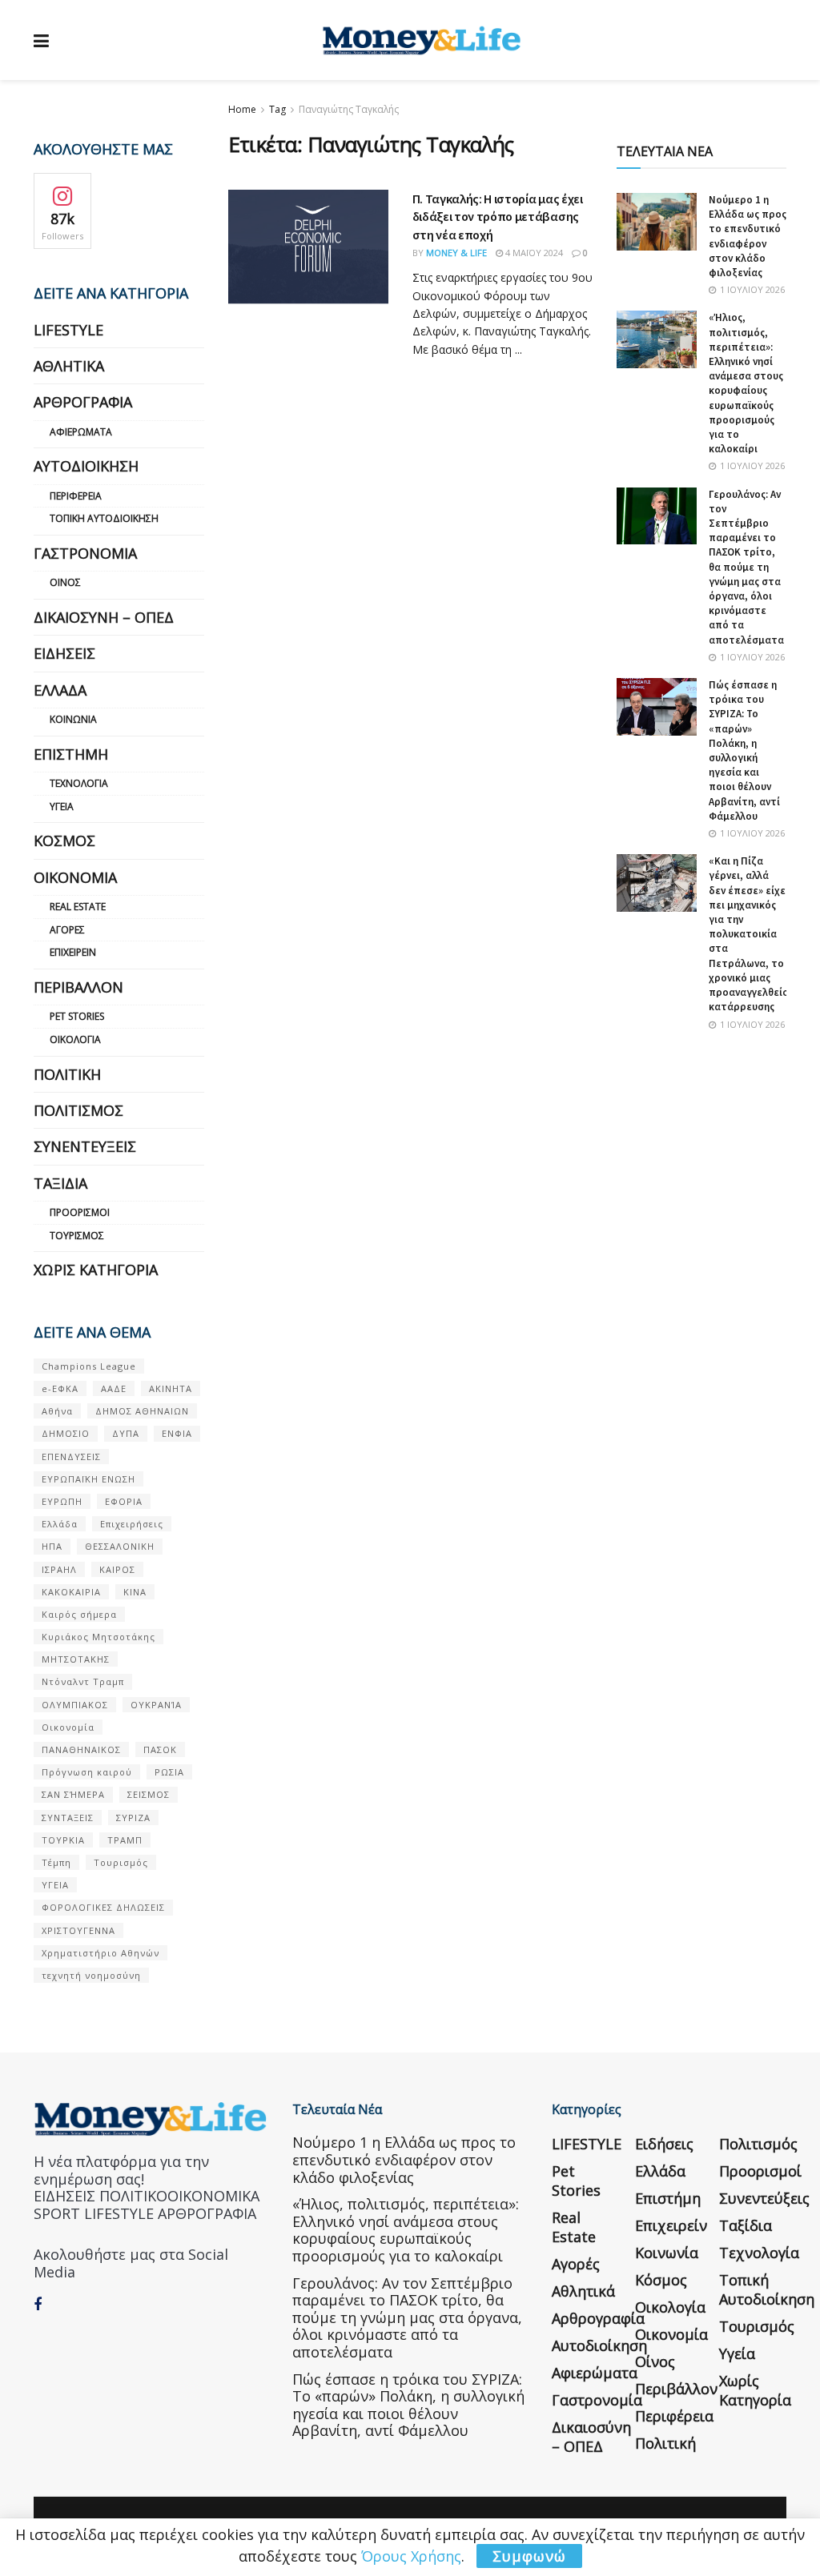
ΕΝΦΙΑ (177, 1433)
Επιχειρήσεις (132, 1524)
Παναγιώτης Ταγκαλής (349, 109)
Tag (277, 109)
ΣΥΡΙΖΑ (133, 1818)
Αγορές (67, 930)
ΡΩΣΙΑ (169, 1772)
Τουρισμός (77, 1236)
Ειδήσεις (64, 653)
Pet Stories (77, 1016)
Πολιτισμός (78, 1110)
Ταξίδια (60, 1183)
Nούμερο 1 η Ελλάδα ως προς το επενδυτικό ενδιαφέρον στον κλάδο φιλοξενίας (748, 236)
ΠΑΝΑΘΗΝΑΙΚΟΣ (81, 1749)
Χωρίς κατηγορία (96, 1270)
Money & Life (456, 253)
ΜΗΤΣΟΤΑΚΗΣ (76, 1659)
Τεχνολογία (79, 783)
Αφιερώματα (81, 432)
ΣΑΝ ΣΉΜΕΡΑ (73, 1794)
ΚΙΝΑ (135, 1592)
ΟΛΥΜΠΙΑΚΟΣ (75, 1705)
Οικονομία (75, 877)
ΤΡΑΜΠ (125, 1840)
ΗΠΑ (52, 1546)
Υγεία (62, 807)
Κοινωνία (73, 719)
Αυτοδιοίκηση (86, 466)
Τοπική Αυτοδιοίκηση (104, 518)
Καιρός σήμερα (79, 1614)
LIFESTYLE (68, 330)
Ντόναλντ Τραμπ (83, 1681)
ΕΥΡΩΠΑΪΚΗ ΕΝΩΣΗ (88, 1479)
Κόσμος (64, 841)
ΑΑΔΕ (114, 1388)
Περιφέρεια (76, 496)
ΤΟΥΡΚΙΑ (63, 1840)
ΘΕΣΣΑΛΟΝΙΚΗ (120, 1546)
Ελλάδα (60, 690)
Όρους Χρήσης (411, 2556)
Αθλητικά (69, 366)
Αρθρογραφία (83, 402)
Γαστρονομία (85, 553)
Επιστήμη (71, 754)
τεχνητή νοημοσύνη (91, 1975)
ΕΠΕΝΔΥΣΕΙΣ (71, 1457)
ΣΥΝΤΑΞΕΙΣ (68, 1818)
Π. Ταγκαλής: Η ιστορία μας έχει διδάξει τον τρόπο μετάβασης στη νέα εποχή (498, 217)
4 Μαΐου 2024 (533, 253)
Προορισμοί (80, 1212)
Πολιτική (67, 1074)
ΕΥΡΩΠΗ (62, 1501)
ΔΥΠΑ (126, 1433)
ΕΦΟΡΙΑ (124, 1501)
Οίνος (65, 582)
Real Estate (78, 907)
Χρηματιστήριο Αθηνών (100, 1953)
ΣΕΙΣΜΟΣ (149, 1794)
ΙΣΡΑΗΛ (59, 1569)
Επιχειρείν (73, 952)
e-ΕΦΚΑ (60, 1388)
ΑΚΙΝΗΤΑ (171, 1388)
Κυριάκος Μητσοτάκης (98, 1637)
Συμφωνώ (529, 2556)
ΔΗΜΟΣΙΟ (66, 1433)
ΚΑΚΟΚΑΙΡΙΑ (71, 1592)
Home (242, 109)
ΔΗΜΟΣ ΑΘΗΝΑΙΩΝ (142, 1411)
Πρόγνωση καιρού (87, 1772)
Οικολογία (75, 1039)
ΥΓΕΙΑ (55, 1885)
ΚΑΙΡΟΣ (117, 1569)
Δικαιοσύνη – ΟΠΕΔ (104, 617)
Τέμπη (56, 1862)
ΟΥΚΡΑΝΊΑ (156, 1705)
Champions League (89, 1366)
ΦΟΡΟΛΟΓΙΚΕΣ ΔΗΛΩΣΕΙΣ (103, 1907)
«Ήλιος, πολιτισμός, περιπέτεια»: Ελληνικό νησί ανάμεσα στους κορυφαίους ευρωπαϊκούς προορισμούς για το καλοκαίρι (746, 383)
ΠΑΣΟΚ (160, 1749)
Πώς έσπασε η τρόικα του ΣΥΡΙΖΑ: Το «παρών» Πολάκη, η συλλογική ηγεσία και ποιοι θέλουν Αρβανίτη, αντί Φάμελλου (744, 750)
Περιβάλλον (78, 987)
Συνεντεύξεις (85, 1146)
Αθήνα (57, 1411)
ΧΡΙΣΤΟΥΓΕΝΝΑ (78, 1930)
